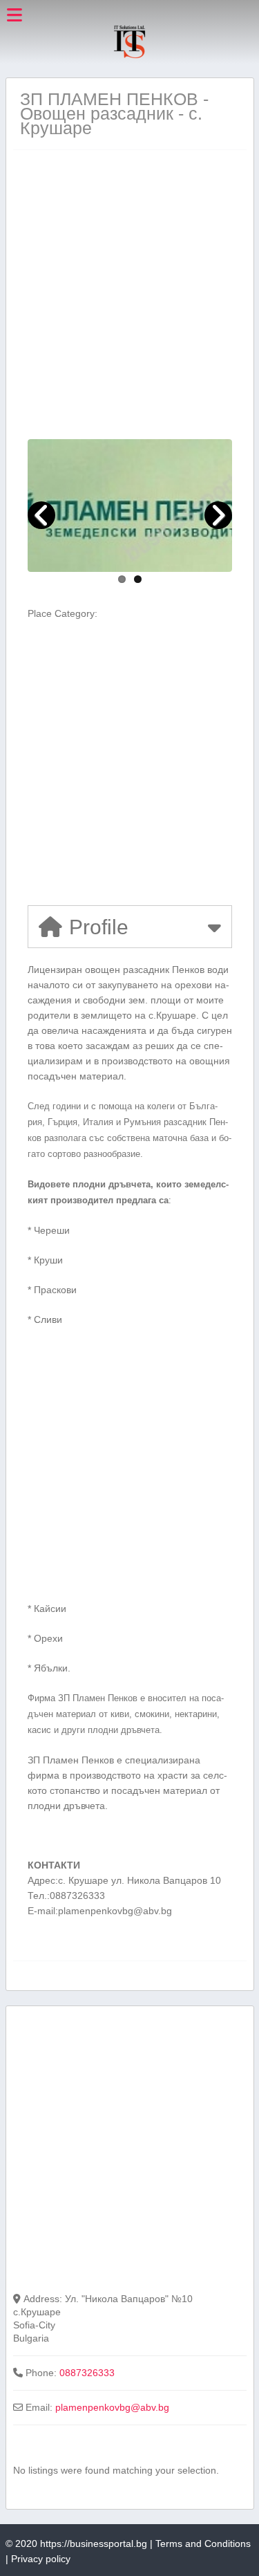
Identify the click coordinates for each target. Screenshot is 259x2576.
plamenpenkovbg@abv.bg (112, 2407)
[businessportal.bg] (129, 56)
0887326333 (87, 2373)
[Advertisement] (129, 294)
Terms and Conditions (203, 2543)
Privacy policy (41, 2559)
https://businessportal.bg (94, 2543)
